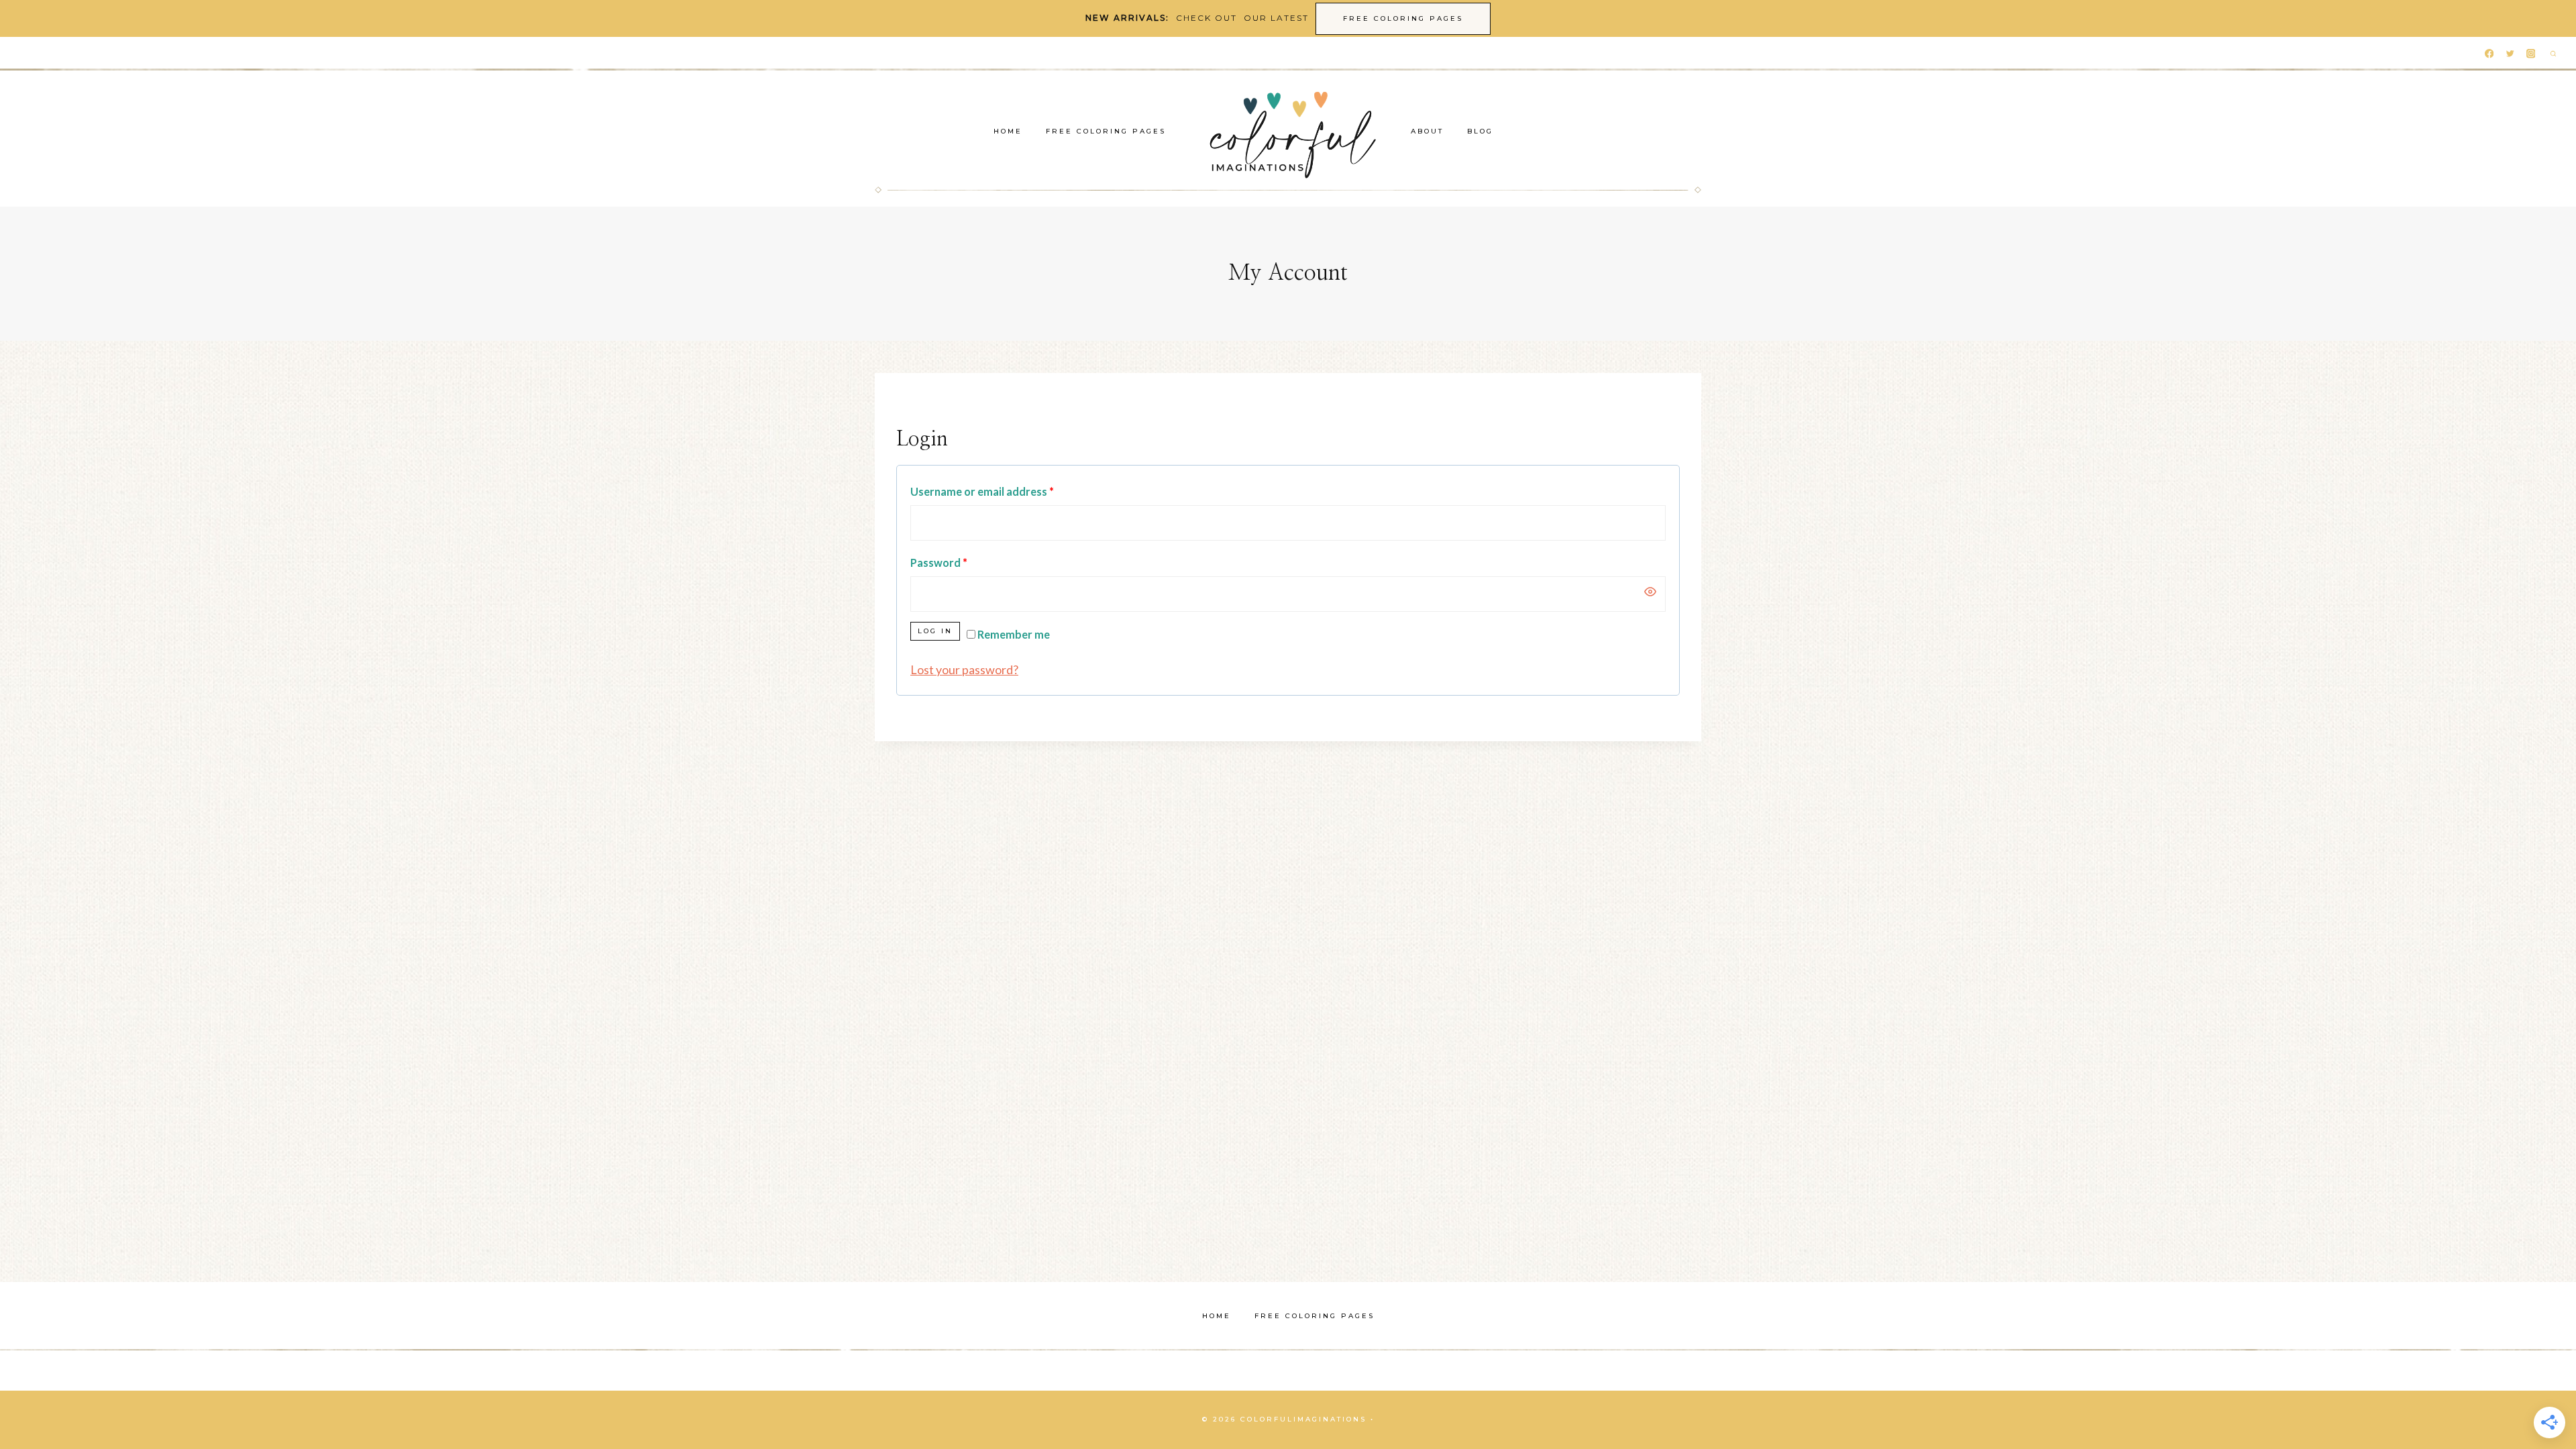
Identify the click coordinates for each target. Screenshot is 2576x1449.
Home (1008, 131)
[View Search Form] (2553, 54)
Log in (935, 631)
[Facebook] (2489, 54)
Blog (1480, 131)
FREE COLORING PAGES (1403, 18)
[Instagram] (2531, 54)
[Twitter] (2510, 54)
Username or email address (982, 491)
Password (939, 562)
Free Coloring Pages (1106, 131)
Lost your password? (964, 669)
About (1427, 131)
